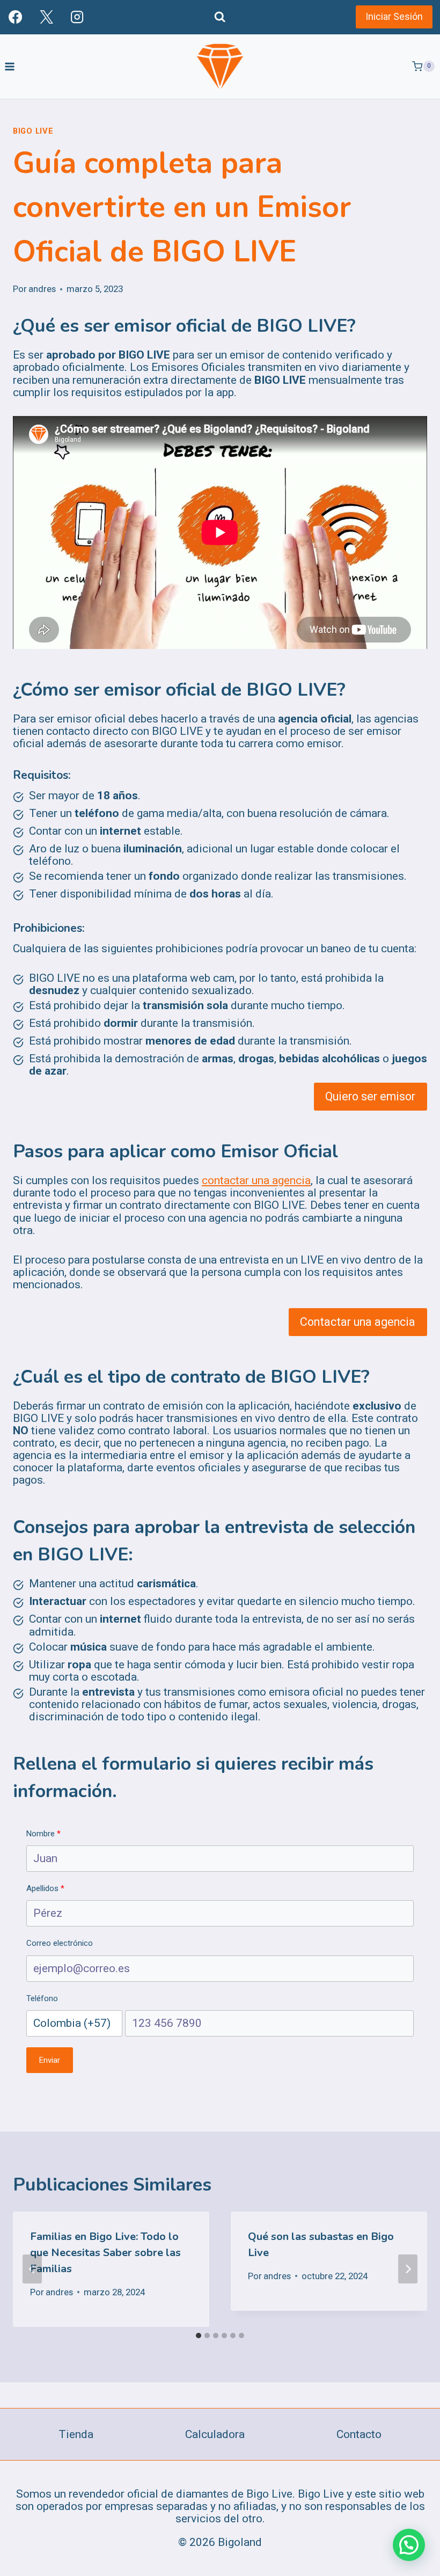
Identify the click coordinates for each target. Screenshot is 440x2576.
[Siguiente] (408, 2269)
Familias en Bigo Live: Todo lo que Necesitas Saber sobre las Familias (105, 2253)
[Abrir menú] (10, 66)
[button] (409, 2545)
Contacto (359, 2434)
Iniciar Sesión (394, 16)
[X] (46, 17)
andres (42, 289)
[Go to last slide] (32, 2269)
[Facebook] (15, 17)
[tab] (199, 2336)
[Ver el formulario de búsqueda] (220, 17)
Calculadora (215, 2434)
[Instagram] (77, 17)
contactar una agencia (256, 1180)
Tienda (76, 2434)
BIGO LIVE (33, 131)
